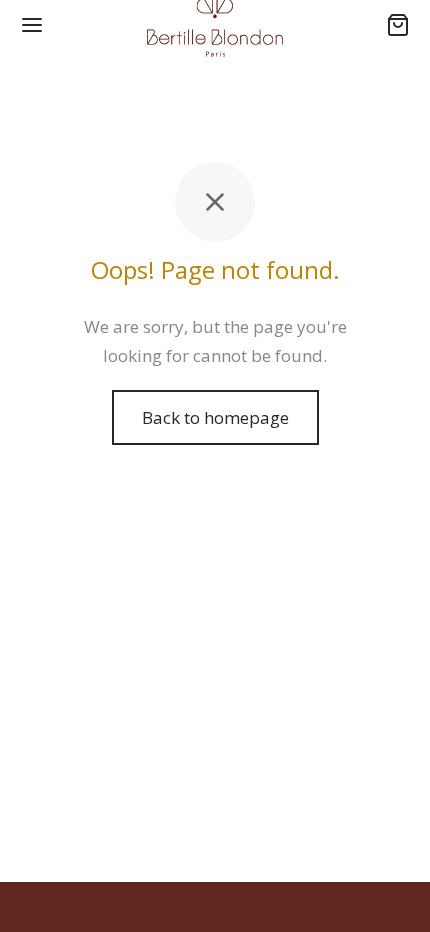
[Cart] (398, 25)
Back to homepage (215, 417)
